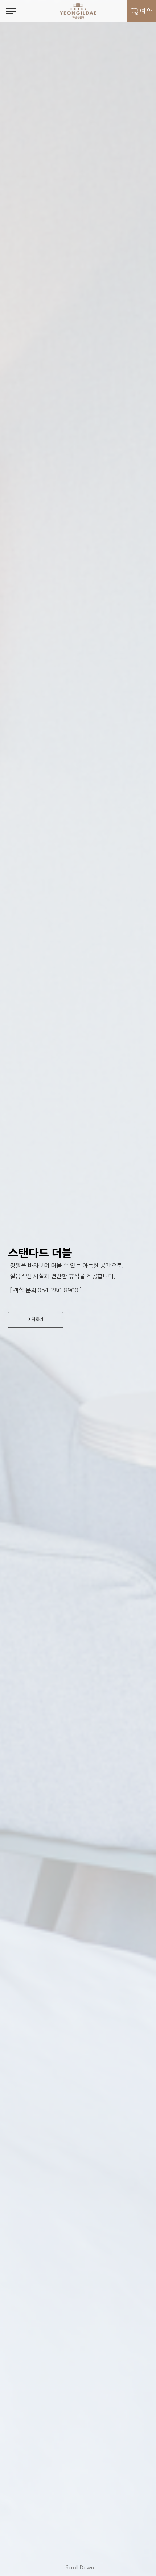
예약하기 (36, 1320)
